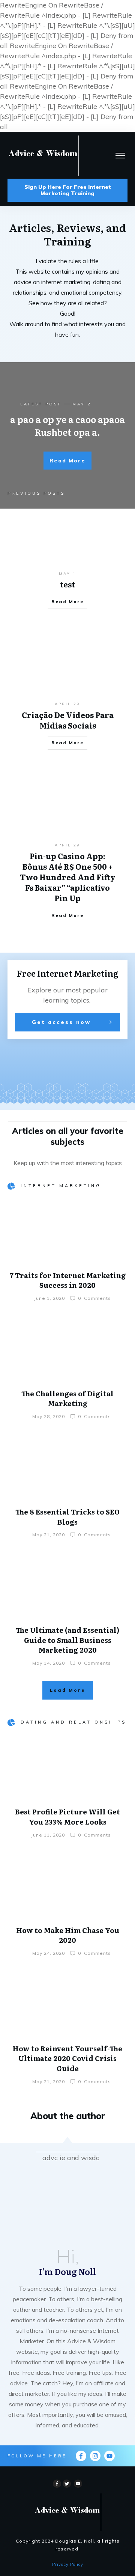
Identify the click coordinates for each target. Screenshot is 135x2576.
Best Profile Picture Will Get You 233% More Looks (67, 1817)
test (67, 584)
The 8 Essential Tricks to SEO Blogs (67, 1517)
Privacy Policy (68, 2564)
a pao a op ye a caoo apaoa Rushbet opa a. (67, 425)
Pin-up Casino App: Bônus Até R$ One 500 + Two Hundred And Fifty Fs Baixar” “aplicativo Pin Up (68, 877)
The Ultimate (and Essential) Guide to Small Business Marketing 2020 (67, 1640)
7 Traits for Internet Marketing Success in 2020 (68, 1280)
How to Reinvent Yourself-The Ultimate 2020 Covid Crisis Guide (67, 2058)
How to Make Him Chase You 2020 (68, 1935)
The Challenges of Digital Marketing (67, 1399)
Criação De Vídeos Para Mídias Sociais (68, 720)
